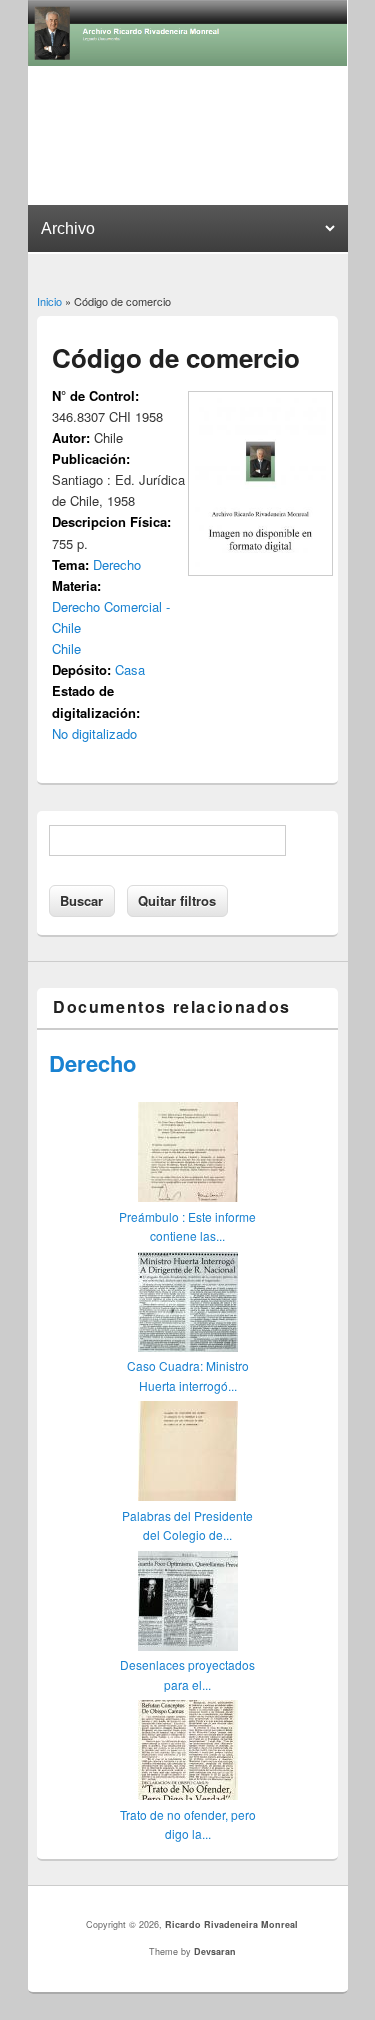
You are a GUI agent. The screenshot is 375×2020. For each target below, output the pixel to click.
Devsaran (215, 1951)
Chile (66, 648)
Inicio (49, 301)
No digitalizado (94, 733)
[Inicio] (188, 60)
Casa (130, 669)
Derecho (117, 564)
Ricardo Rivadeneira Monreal (231, 1924)
